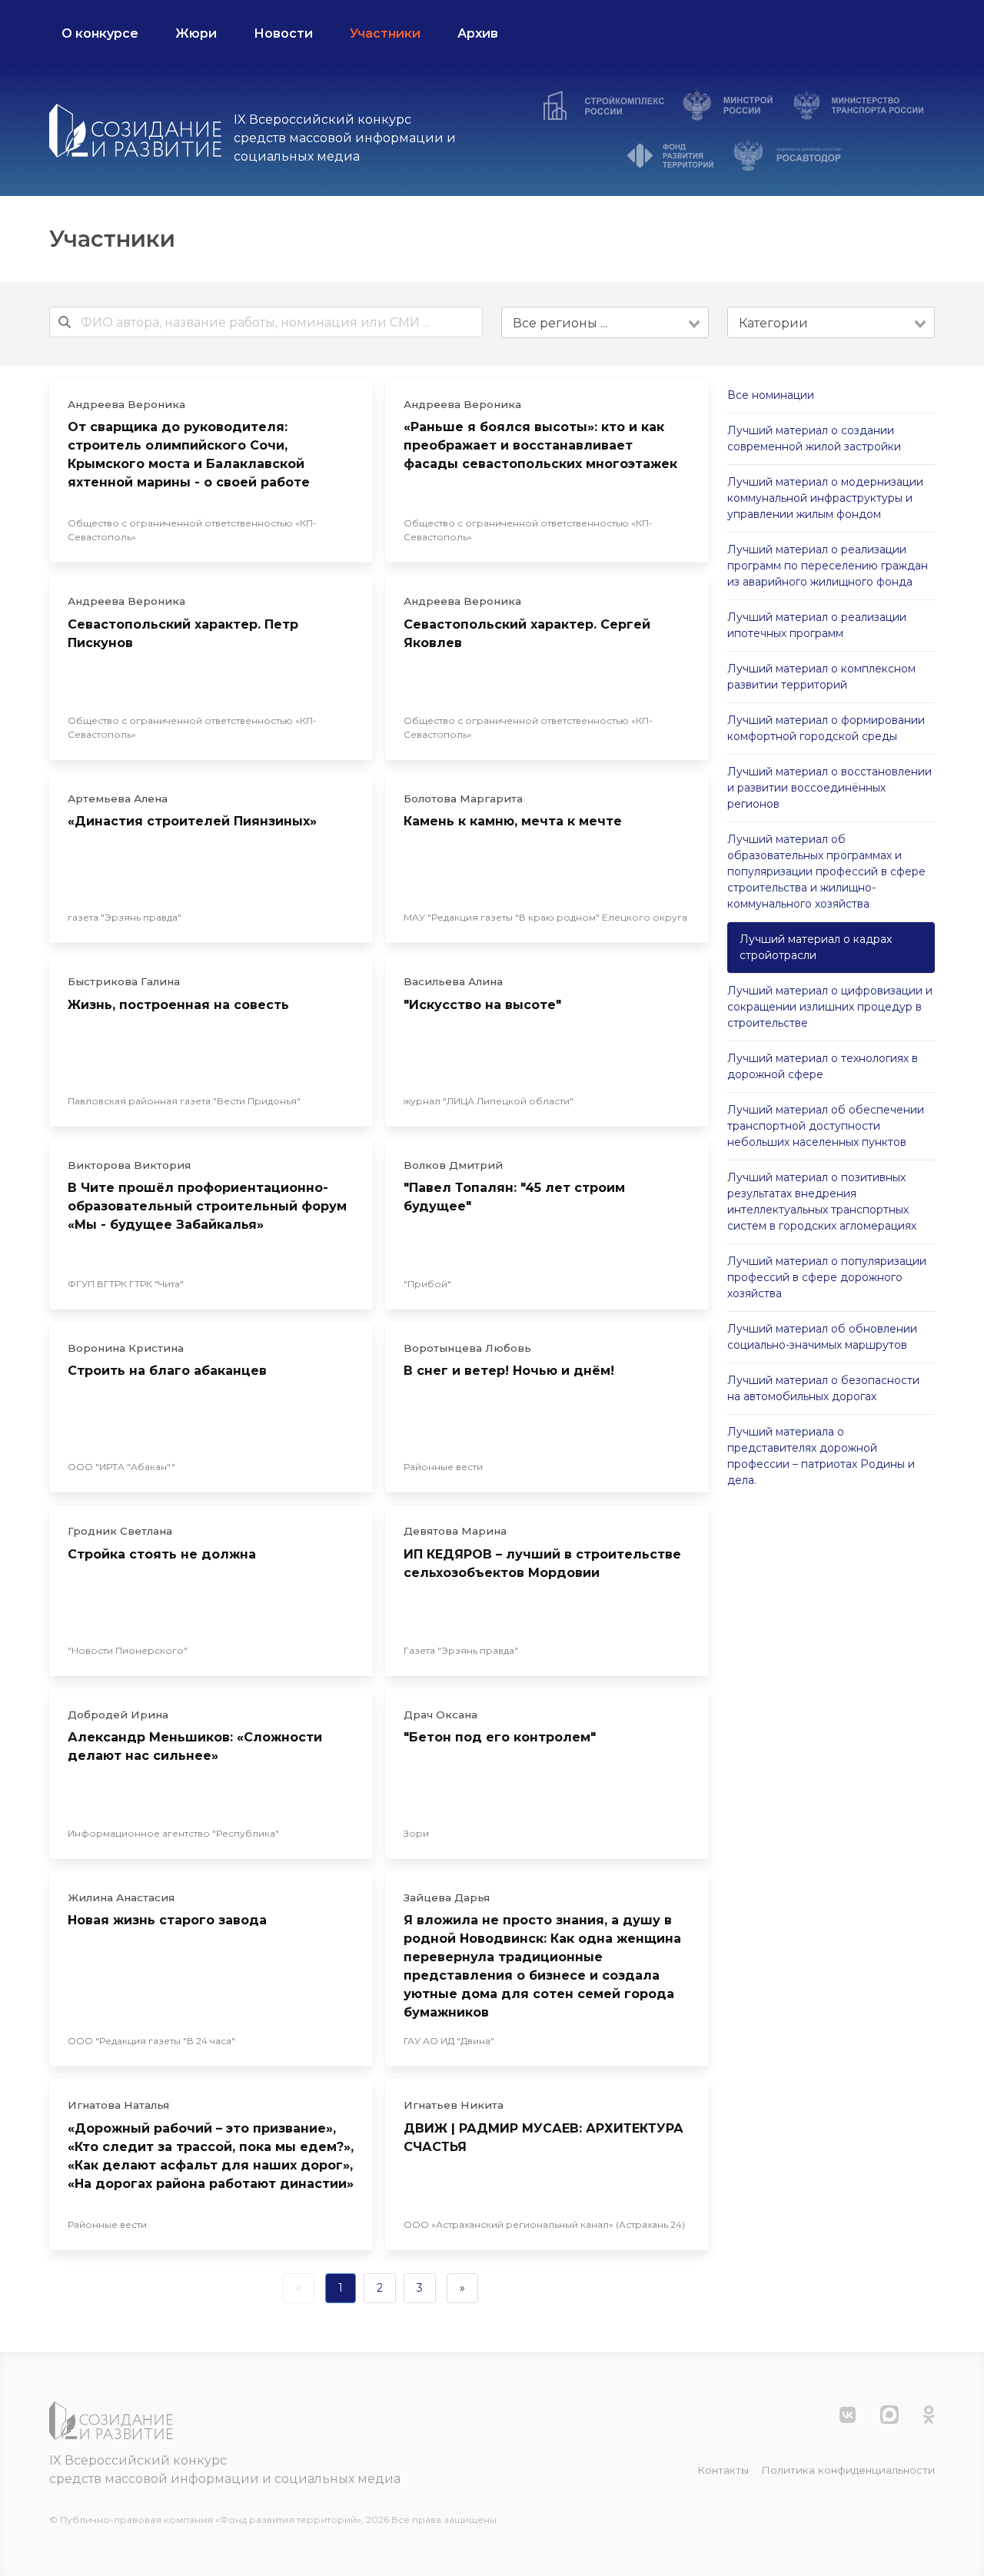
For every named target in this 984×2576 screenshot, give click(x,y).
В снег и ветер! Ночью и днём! (509, 1371)
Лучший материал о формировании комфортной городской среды (826, 728)
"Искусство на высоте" (482, 1005)
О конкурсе (100, 33)
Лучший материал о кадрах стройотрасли (816, 947)
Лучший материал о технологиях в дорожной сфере (823, 1066)
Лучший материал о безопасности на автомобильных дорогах (823, 1388)
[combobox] (605, 322)
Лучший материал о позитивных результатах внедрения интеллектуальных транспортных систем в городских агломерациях (822, 1202)
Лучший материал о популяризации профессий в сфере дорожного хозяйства (827, 1277)
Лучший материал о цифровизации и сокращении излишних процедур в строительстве (830, 1007)
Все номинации (771, 395)
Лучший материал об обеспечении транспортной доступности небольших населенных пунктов (826, 1126)
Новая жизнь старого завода (167, 1920)
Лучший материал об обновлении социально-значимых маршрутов (822, 1337)
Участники (385, 33)
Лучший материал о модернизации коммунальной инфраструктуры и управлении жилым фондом (825, 498)
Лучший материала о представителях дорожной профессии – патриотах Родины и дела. (821, 1456)
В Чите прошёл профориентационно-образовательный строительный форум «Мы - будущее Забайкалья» (207, 1206)
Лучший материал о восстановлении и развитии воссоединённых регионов (829, 788)
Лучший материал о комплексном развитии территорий (821, 677)
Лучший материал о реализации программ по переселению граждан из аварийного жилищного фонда (828, 566)
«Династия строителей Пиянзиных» (192, 821)
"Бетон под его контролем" (500, 1737)
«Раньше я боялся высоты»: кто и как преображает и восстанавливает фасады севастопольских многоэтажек (540, 445)
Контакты (723, 2470)
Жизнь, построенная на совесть (178, 1005)
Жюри (196, 33)
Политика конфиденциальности (848, 2470)
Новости (283, 33)
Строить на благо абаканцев (167, 1371)
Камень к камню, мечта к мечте (513, 821)
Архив (478, 33)
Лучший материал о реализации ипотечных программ (817, 625)
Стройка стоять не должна (162, 1554)
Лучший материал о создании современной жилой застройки (814, 438)
